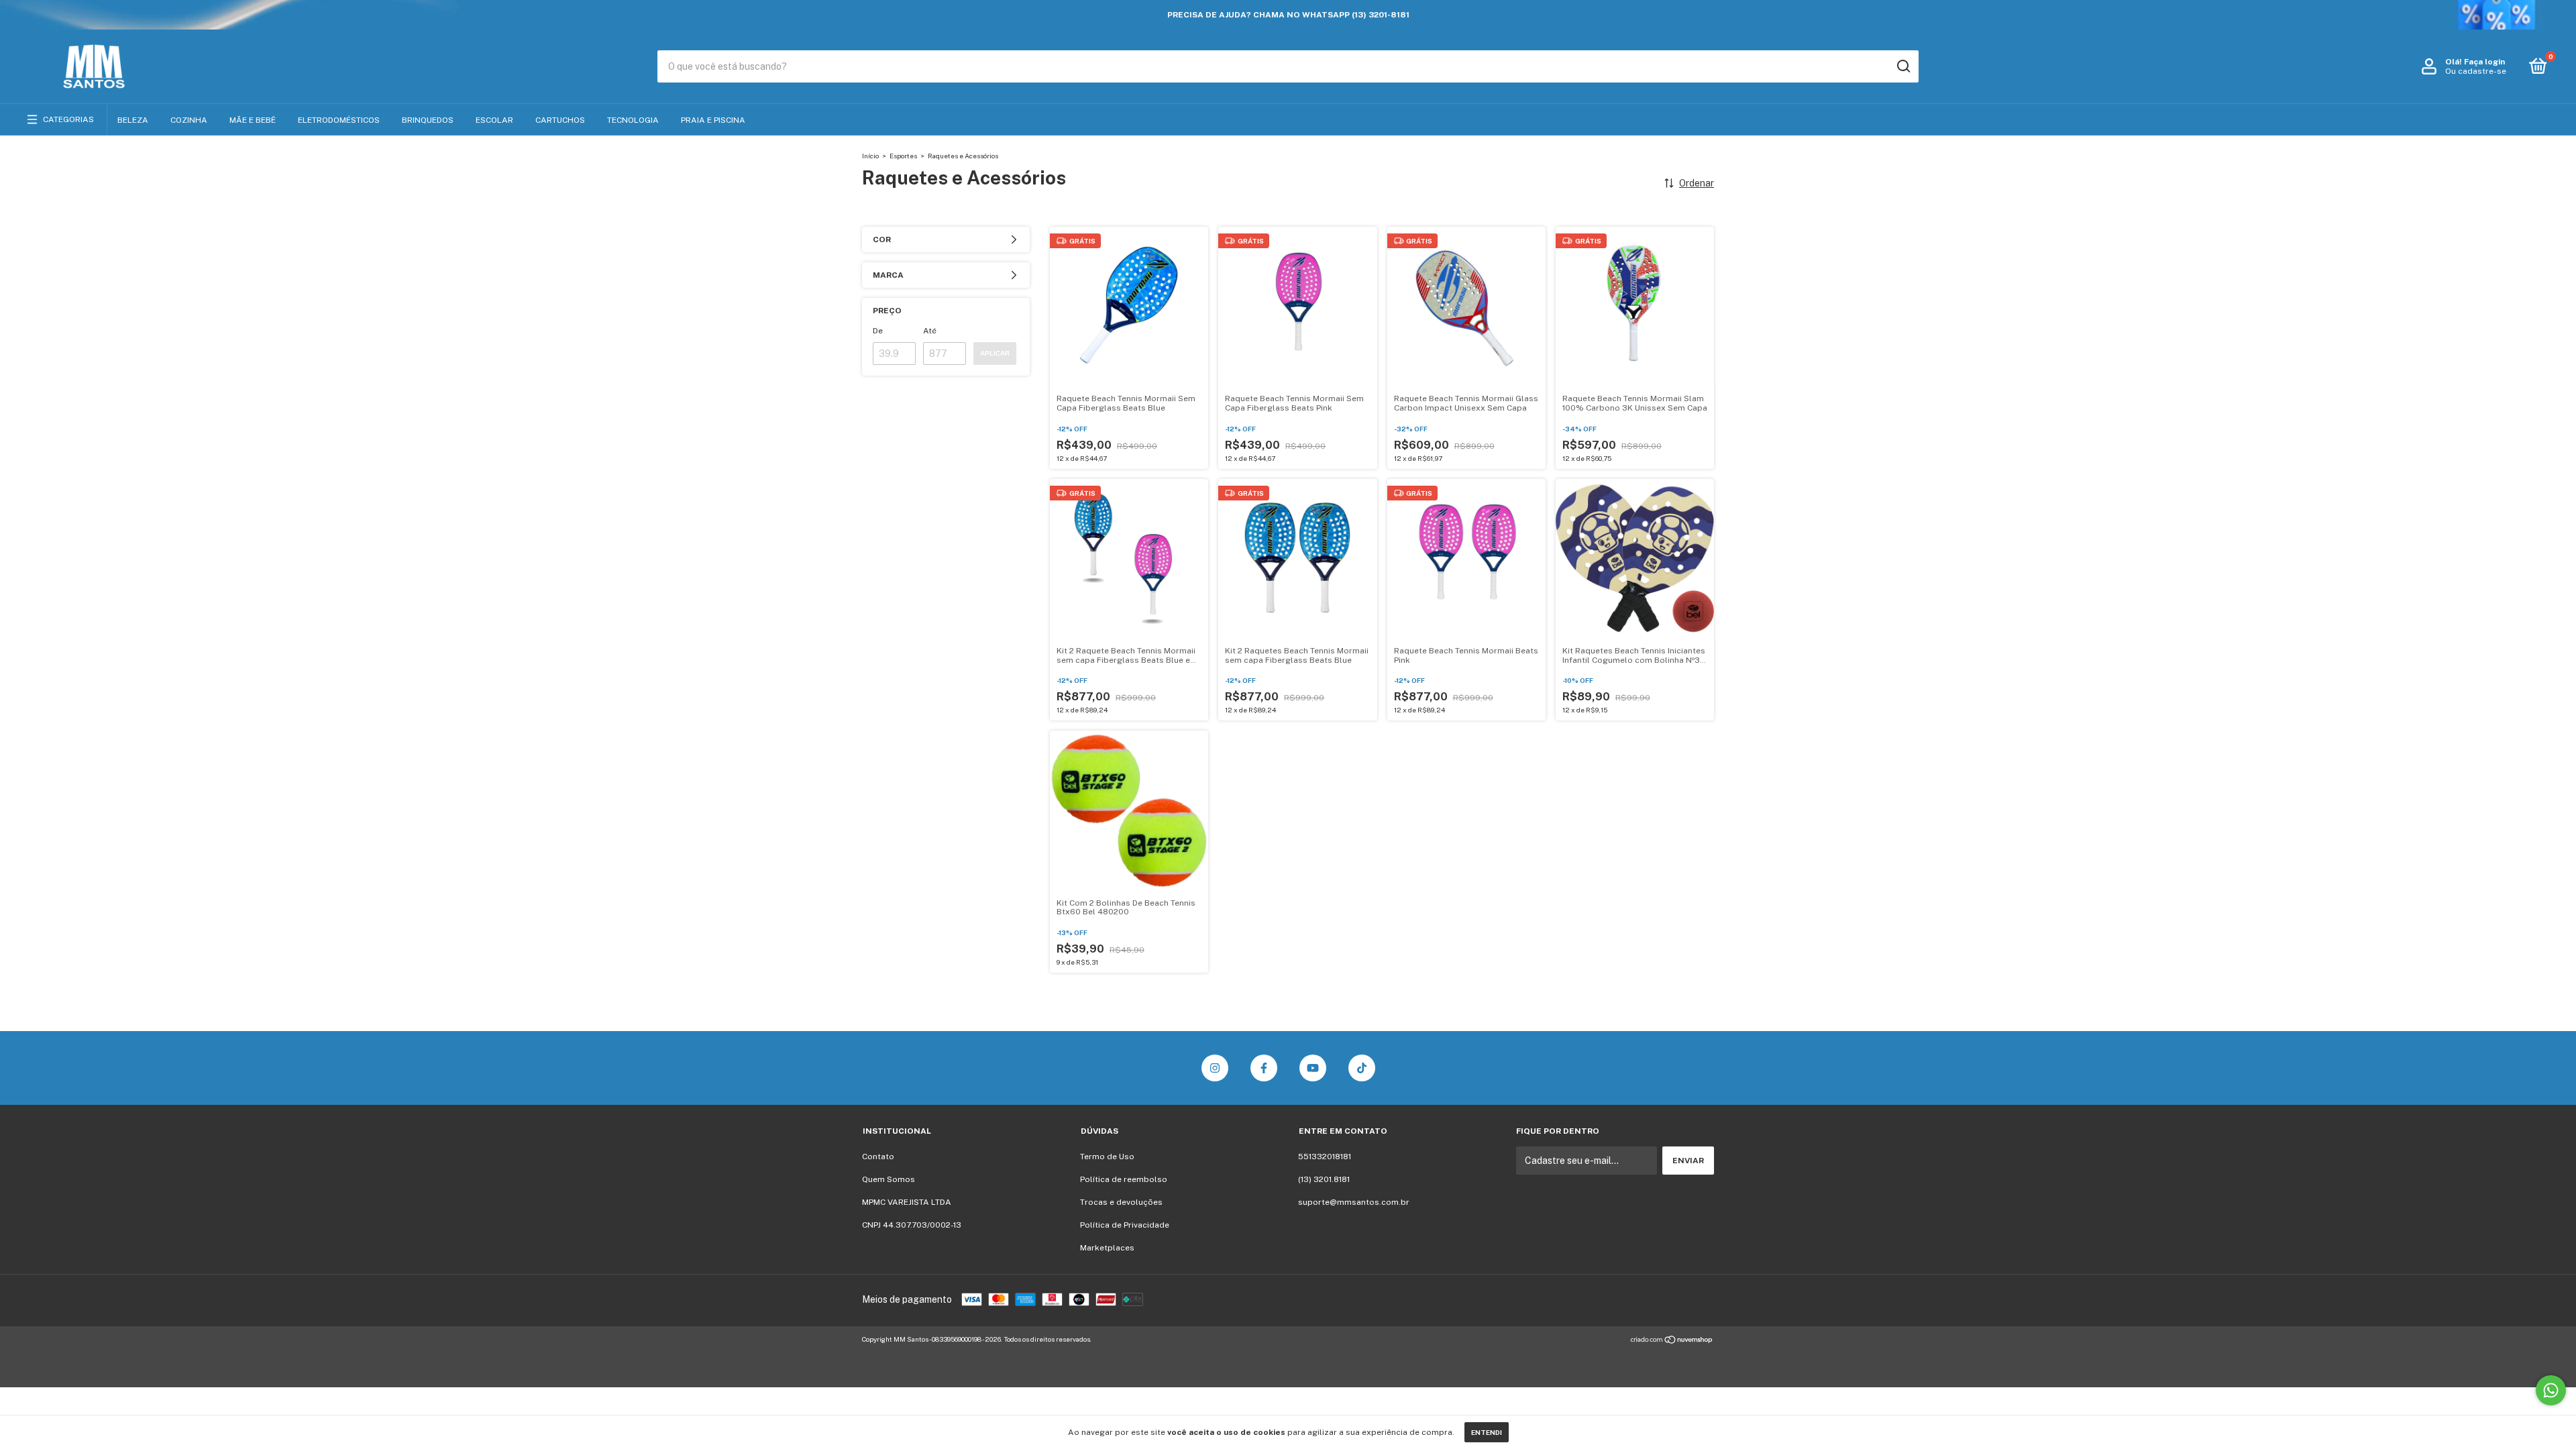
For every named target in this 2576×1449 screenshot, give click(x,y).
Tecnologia (633, 120)
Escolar (494, 120)
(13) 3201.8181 (1324, 1179)
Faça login (2484, 62)
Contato (878, 1157)
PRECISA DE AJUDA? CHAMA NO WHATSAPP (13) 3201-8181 (1288, 15)
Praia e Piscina (713, 120)
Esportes (903, 156)
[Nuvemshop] (1672, 1341)
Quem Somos (889, 1179)
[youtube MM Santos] (1313, 1068)
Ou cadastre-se (2476, 71)
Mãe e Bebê (253, 120)
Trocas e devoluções (1121, 1202)
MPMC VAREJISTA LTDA (907, 1202)
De (878, 331)
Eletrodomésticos (339, 120)
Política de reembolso (1124, 1179)
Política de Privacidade (1125, 1225)
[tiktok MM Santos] (1362, 1068)
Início (870, 156)
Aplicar (995, 353)
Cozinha (189, 120)
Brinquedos (428, 120)
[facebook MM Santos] (1264, 1068)
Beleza (133, 120)
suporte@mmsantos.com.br (1354, 1202)
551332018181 (1325, 1157)
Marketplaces (1107, 1248)
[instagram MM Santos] (1215, 1068)
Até (930, 331)
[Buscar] (1903, 66)
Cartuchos (560, 120)
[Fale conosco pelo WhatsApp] (2551, 1390)
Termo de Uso (1107, 1157)
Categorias (68, 119)
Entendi (1487, 1432)
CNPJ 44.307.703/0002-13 (912, 1225)
